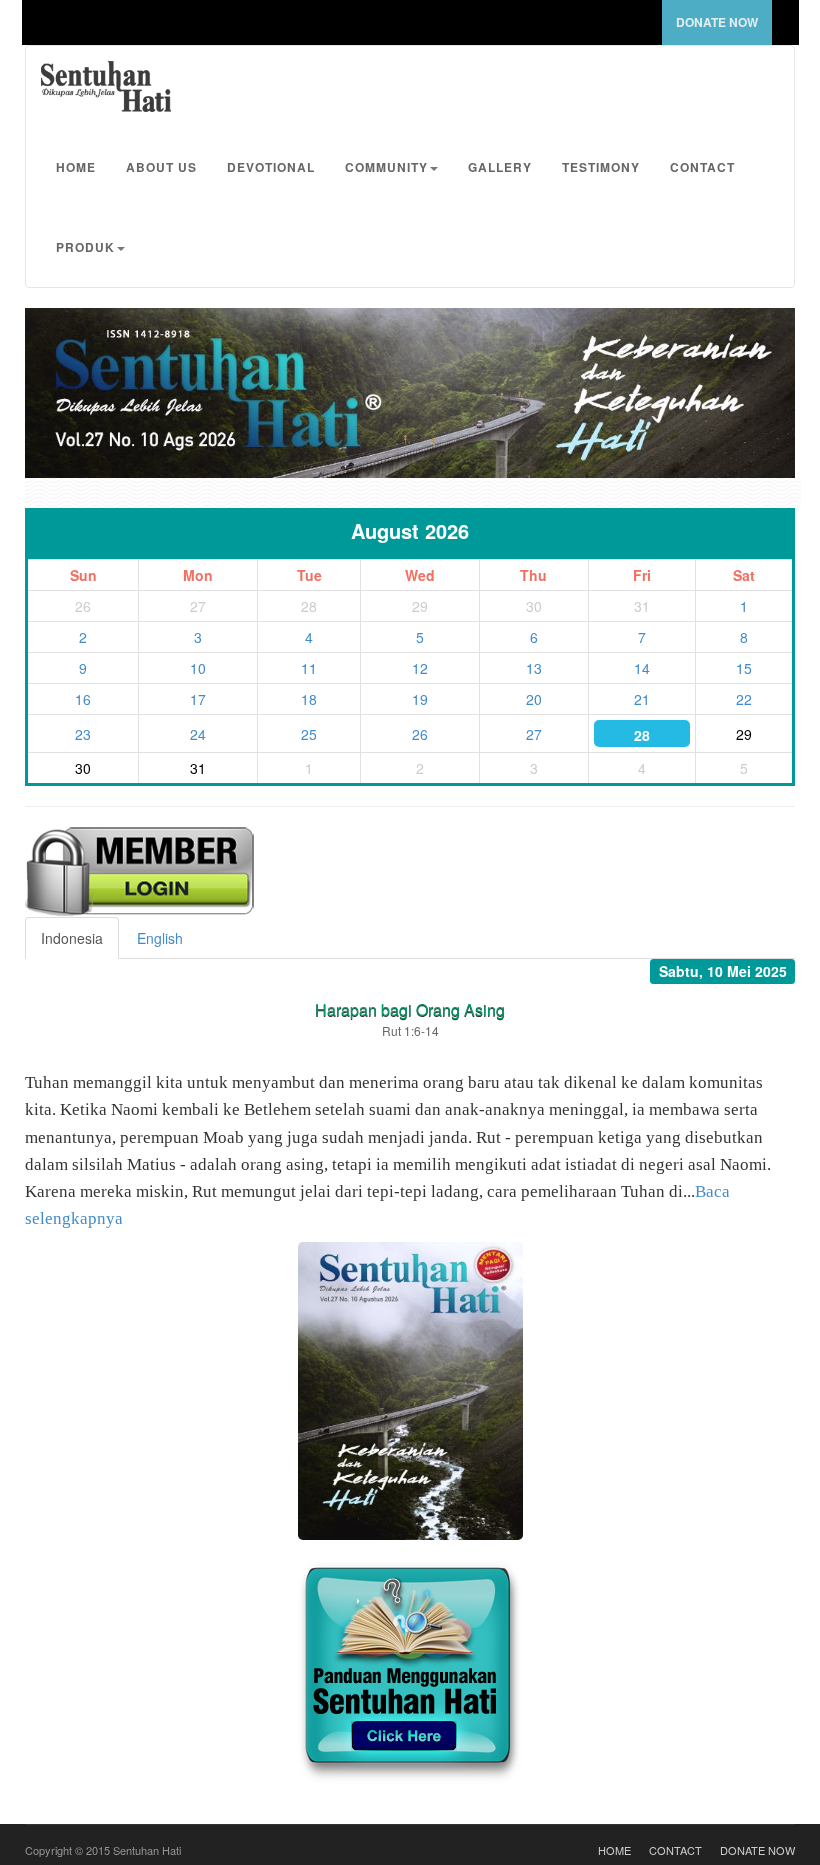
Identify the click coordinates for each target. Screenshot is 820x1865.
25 (309, 734)
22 (744, 699)
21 (642, 699)
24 (198, 734)
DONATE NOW (717, 22)
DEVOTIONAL (271, 167)
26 (420, 734)
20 (534, 699)
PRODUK (85, 247)
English (160, 938)
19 (420, 699)
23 (83, 734)
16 (83, 699)
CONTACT (702, 167)
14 (642, 668)
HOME (76, 167)
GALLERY (500, 167)
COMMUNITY (386, 167)
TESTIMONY (601, 167)
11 (309, 668)
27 (534, 734)
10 (198, 668)
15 (744, 668)
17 (198, 699)
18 (309, 699)
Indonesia (72, 938)
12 (420, 668)
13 (534, 668)
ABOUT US (161, 167)
